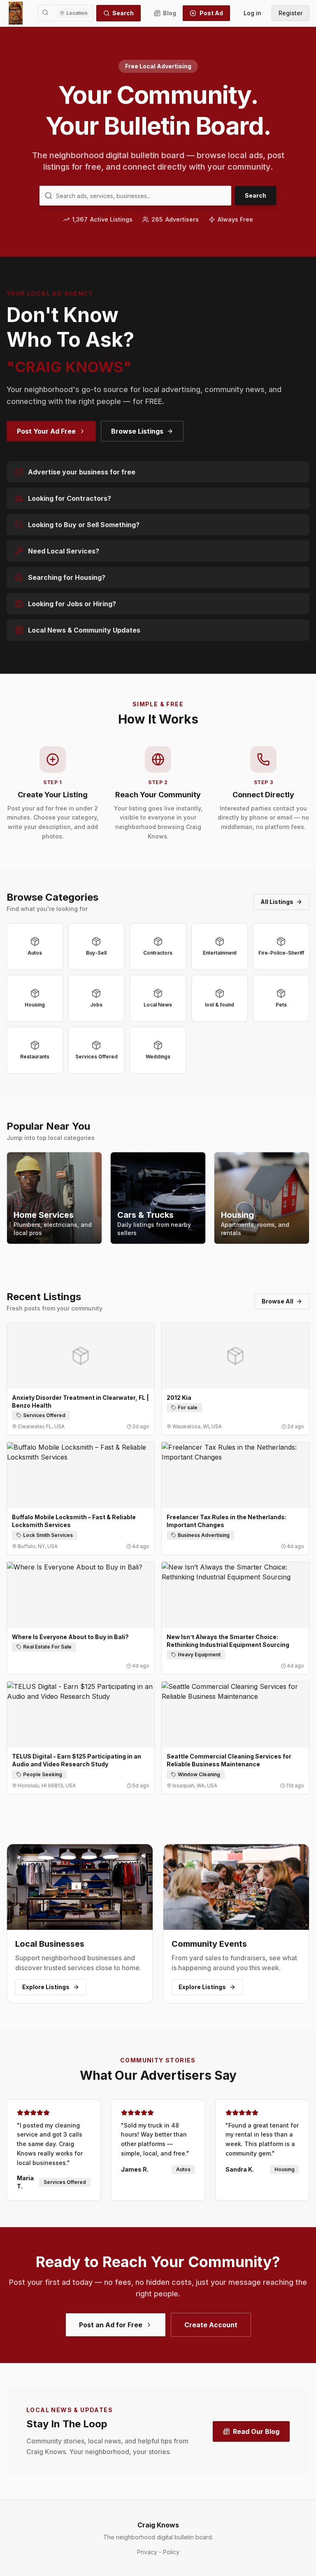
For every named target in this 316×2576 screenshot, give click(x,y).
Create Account (211, 2325)
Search (123, 13)
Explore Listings (46, 1987)
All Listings (277, 902)
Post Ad (211, 13)
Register (290, 13)
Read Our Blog (256, 2431)
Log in (252, 13)
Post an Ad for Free (111, 2325)
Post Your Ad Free (46, 431)
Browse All (278, 1301)
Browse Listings (137, 431)
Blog (170, 13)
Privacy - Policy (158, 2552)
